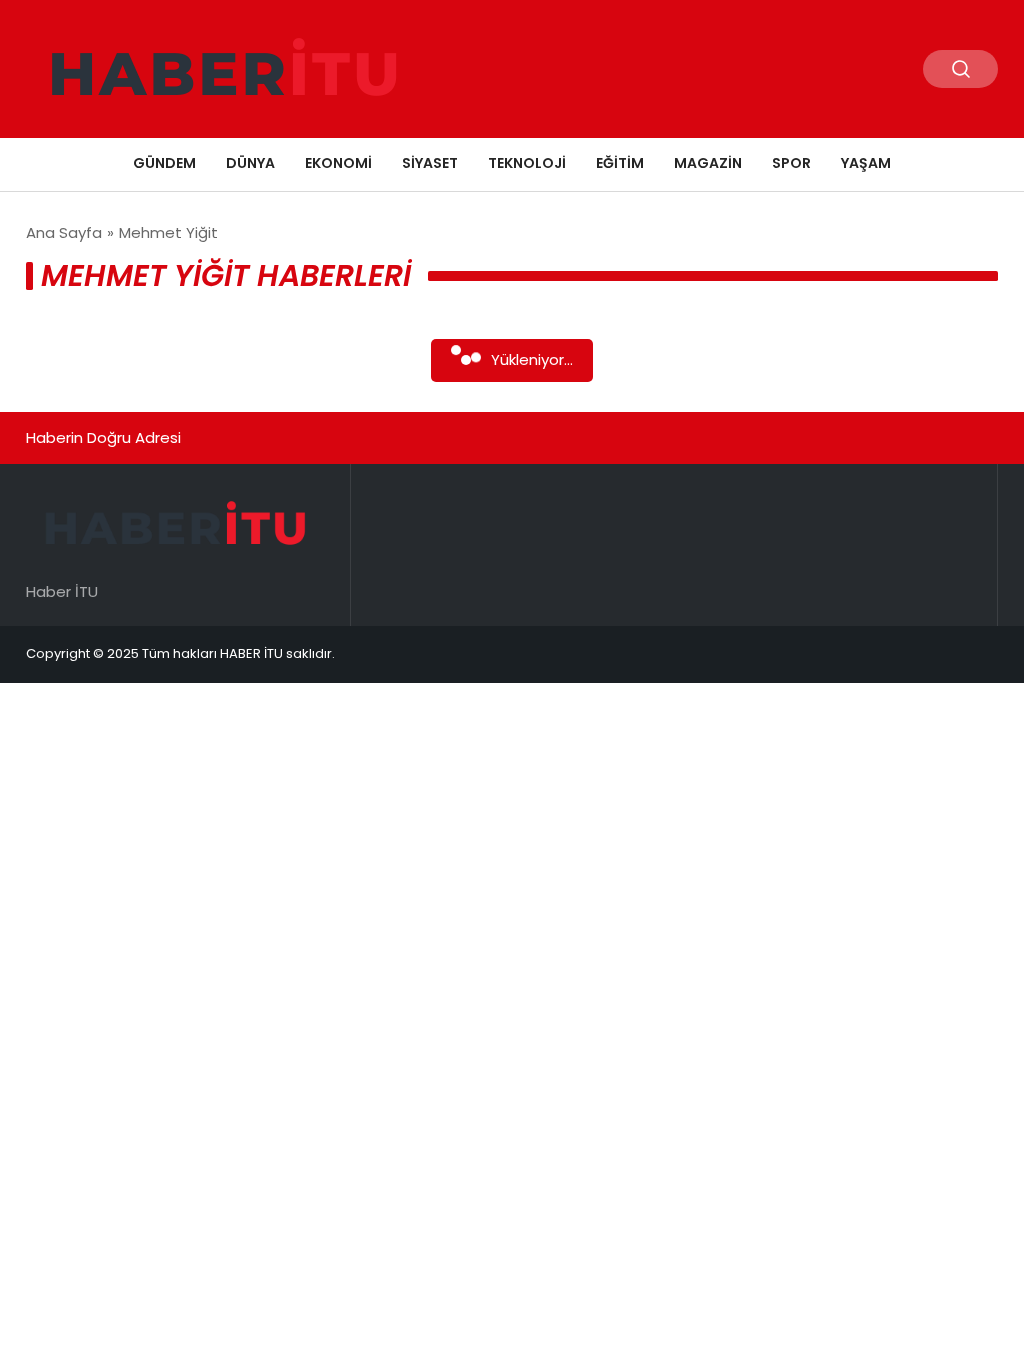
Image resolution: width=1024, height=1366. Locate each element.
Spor (791, 163)
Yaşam (866, 163)
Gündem (164, 163)
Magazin (708, 163)
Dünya (250, 163)
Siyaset (430, 163)
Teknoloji (527, 163)
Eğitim (620, 163)
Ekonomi (338, 163)
